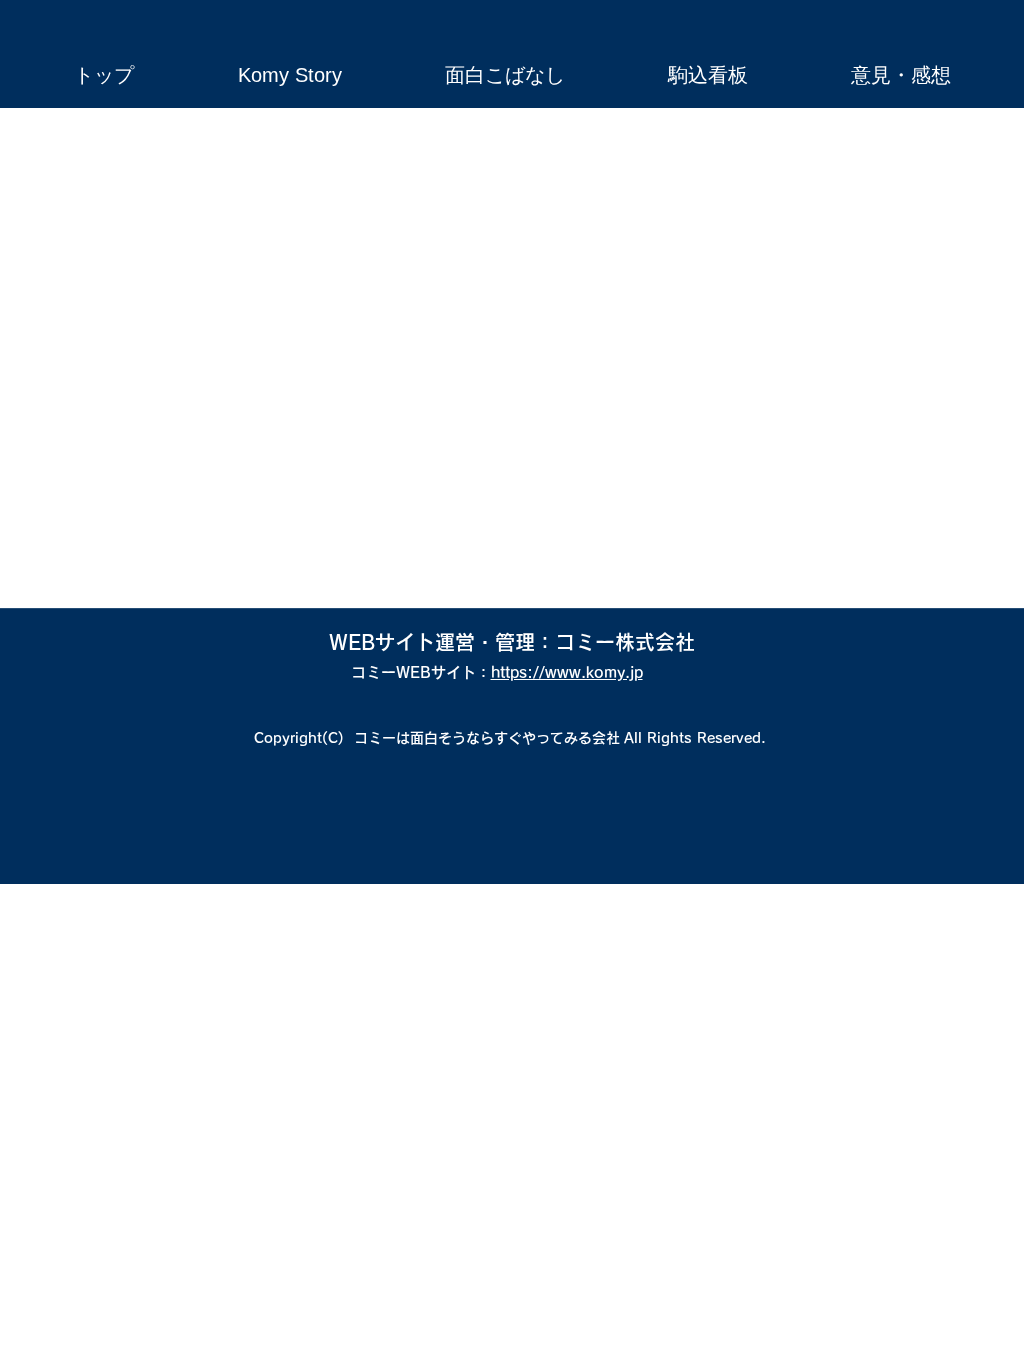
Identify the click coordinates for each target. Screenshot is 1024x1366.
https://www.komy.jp (567, 672)
